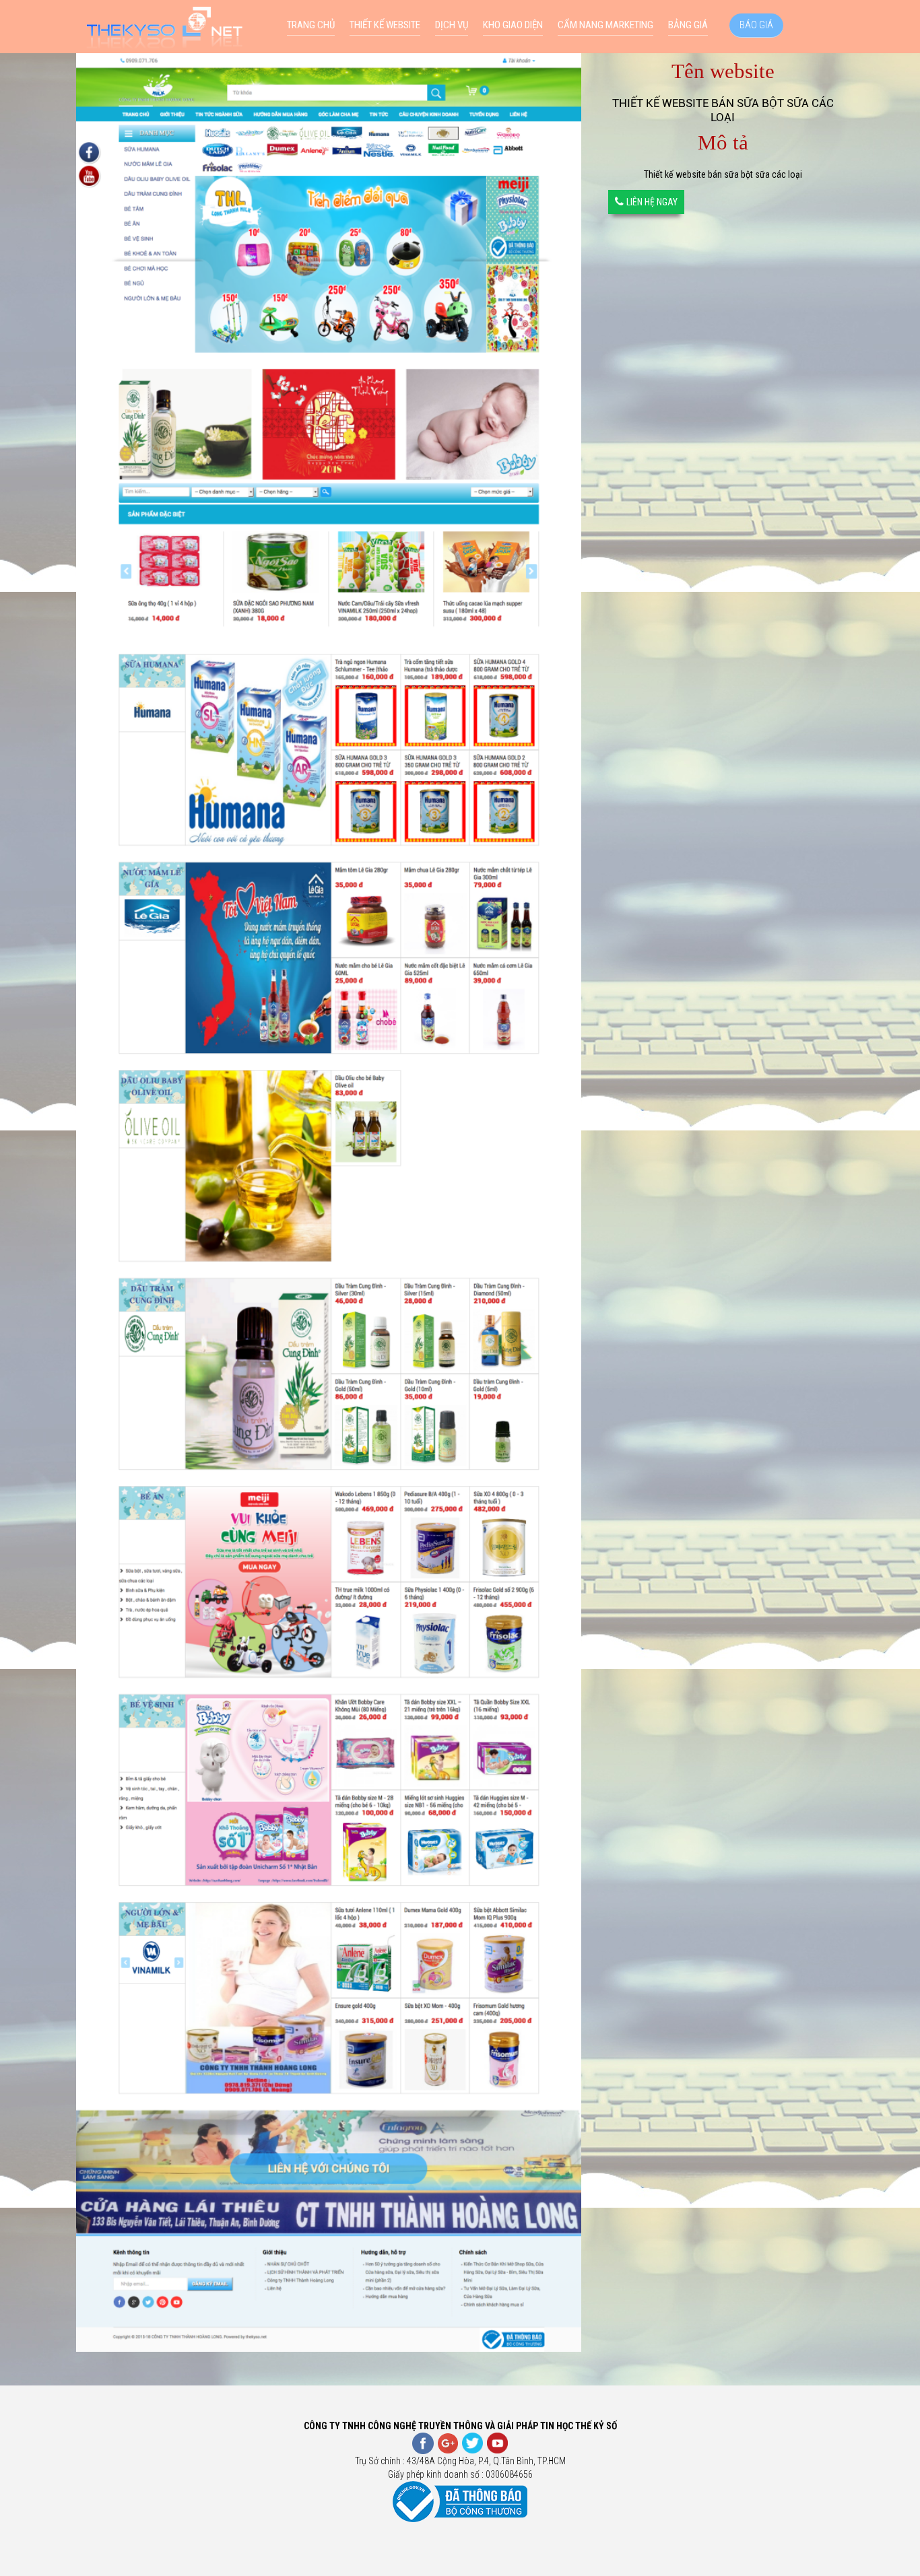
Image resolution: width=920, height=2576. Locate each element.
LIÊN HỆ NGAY (652, 202)
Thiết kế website (385, 25)
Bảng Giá (688, 25)
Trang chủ (311, 25)
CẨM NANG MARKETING (605, 25)
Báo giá (756, 25)
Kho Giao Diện (513, 25)
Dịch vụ (452, 25)
